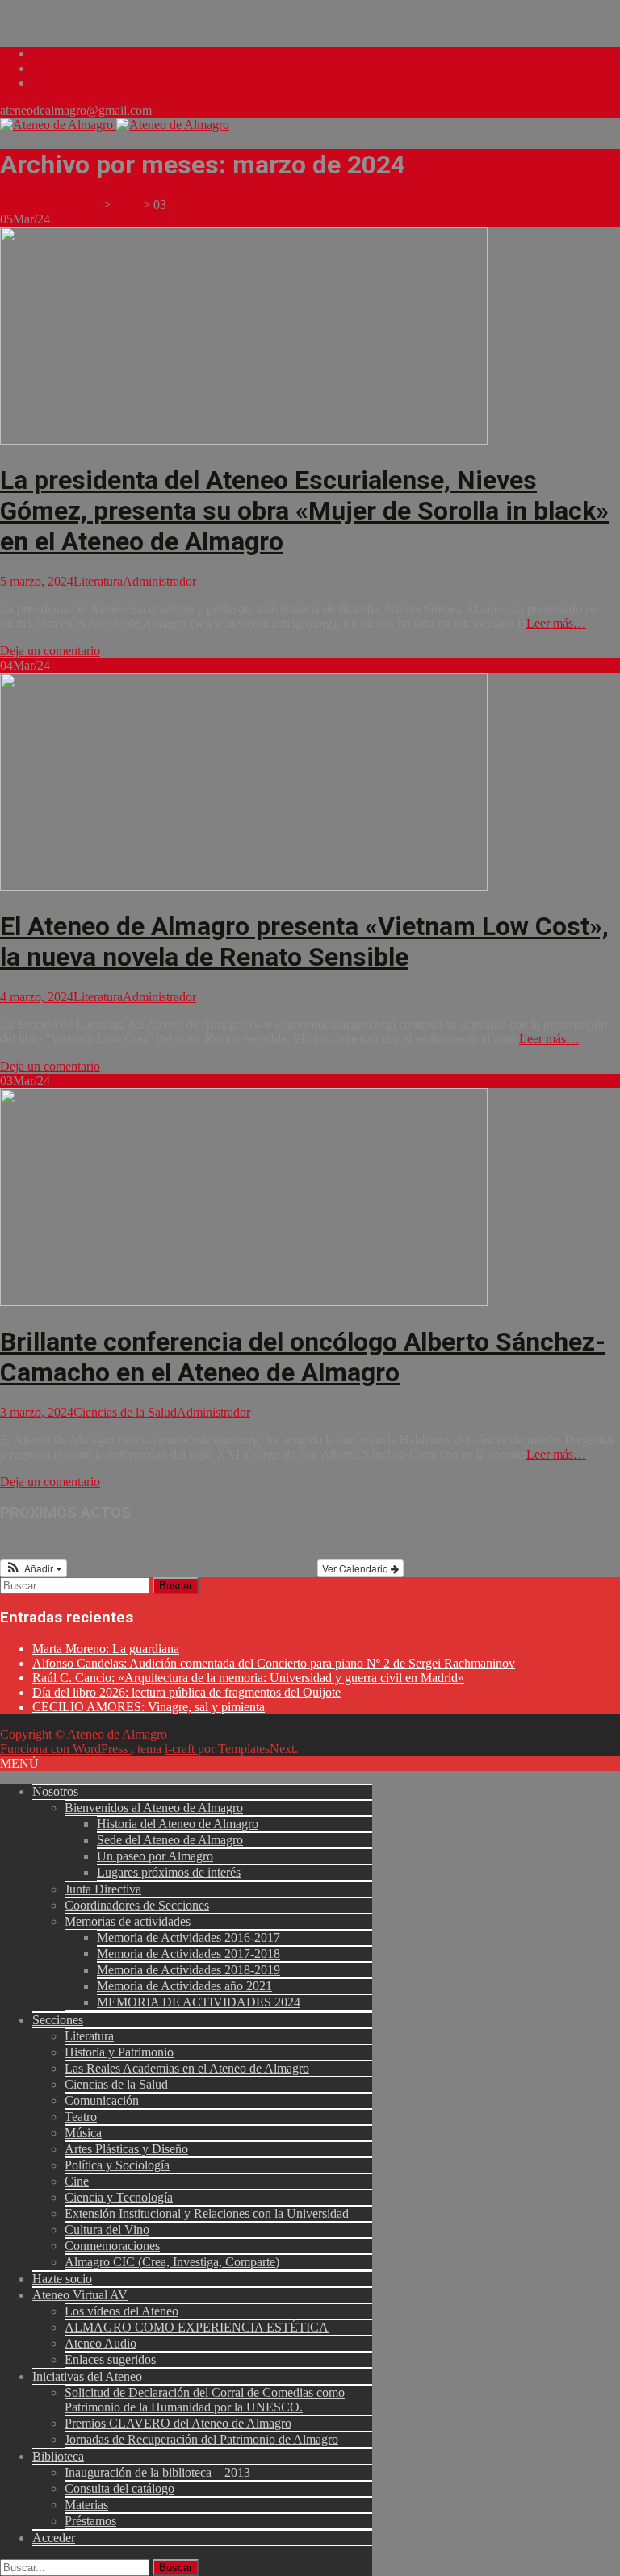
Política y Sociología (117, 2165)
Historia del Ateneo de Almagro (178, 1824)
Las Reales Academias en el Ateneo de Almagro (187, 2068)
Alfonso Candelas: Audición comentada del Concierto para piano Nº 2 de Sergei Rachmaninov (274, 1663)
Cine (77, 2181)
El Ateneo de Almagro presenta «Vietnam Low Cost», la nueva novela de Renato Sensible (304, 941)
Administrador (159, 581)
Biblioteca (58, 2456)
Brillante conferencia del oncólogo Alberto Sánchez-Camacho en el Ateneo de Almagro (303, 1357)
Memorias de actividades (128, 1921)
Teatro (81, 2117)
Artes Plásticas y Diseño (126, 2149)
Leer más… (556, 623)
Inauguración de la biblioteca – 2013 (157, 2472)
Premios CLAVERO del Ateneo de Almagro (178, 2423)
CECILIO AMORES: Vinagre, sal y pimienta (149, 1707)
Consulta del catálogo (119, 2488)
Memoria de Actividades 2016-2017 (189, 1937)
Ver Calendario (356, 1568)
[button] (34, 1568)
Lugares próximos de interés (169, 1872)
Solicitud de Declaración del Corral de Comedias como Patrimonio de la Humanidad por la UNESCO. (205, 2400)
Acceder (54, 2538)
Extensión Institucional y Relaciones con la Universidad (207, 2213)
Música (83, 2133)
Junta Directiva (103, 1889)
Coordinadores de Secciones (137, 1905)
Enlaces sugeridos (110, 2359)
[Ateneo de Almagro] (115, 125)
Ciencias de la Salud (125, 1412)
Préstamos (90, 2521)
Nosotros (55, 1791)
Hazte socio (62, 2279)
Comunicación (102, 2100)
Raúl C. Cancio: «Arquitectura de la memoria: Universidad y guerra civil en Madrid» (248, 1678)
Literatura (98, 581)
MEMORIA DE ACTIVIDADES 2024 (199, 2002)
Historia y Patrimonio (119, 2052)
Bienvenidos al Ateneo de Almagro (154, 1808)
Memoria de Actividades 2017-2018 (189, 1954)
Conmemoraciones (112, 2246)
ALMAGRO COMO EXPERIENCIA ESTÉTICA (197, 2327)
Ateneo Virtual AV (80, 2295)
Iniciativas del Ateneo (87, 2376)
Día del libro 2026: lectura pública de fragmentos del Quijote (186, 1692)
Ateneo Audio (101, 2343)
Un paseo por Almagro (155, 1856)
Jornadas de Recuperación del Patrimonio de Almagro (201, 2439)
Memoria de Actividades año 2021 (184, 1986)
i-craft (181, 1749)
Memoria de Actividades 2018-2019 (189, 1970)
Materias (86, 2505)
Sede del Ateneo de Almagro (170, 1840)
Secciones (58, 2020)
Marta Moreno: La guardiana (106, 1649)
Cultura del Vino (107, 2229)
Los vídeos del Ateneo (121, 2311)
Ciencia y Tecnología (119, 2197)
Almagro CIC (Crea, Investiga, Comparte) (172, 2262)
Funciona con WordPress (65, 1749)
